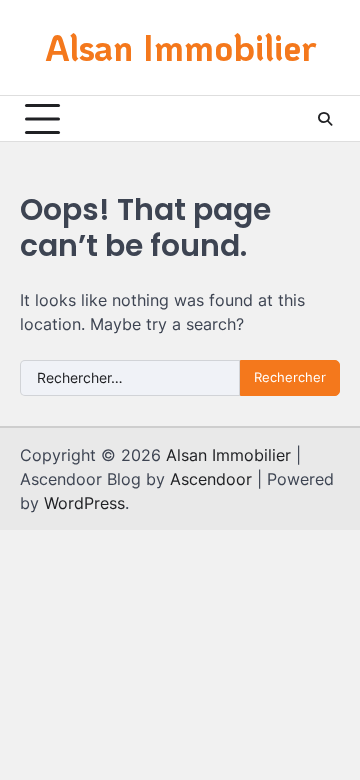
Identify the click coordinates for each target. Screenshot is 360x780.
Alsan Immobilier (180, 46)
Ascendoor (211, 479)
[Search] (325, 119)
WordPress (84, 503)
